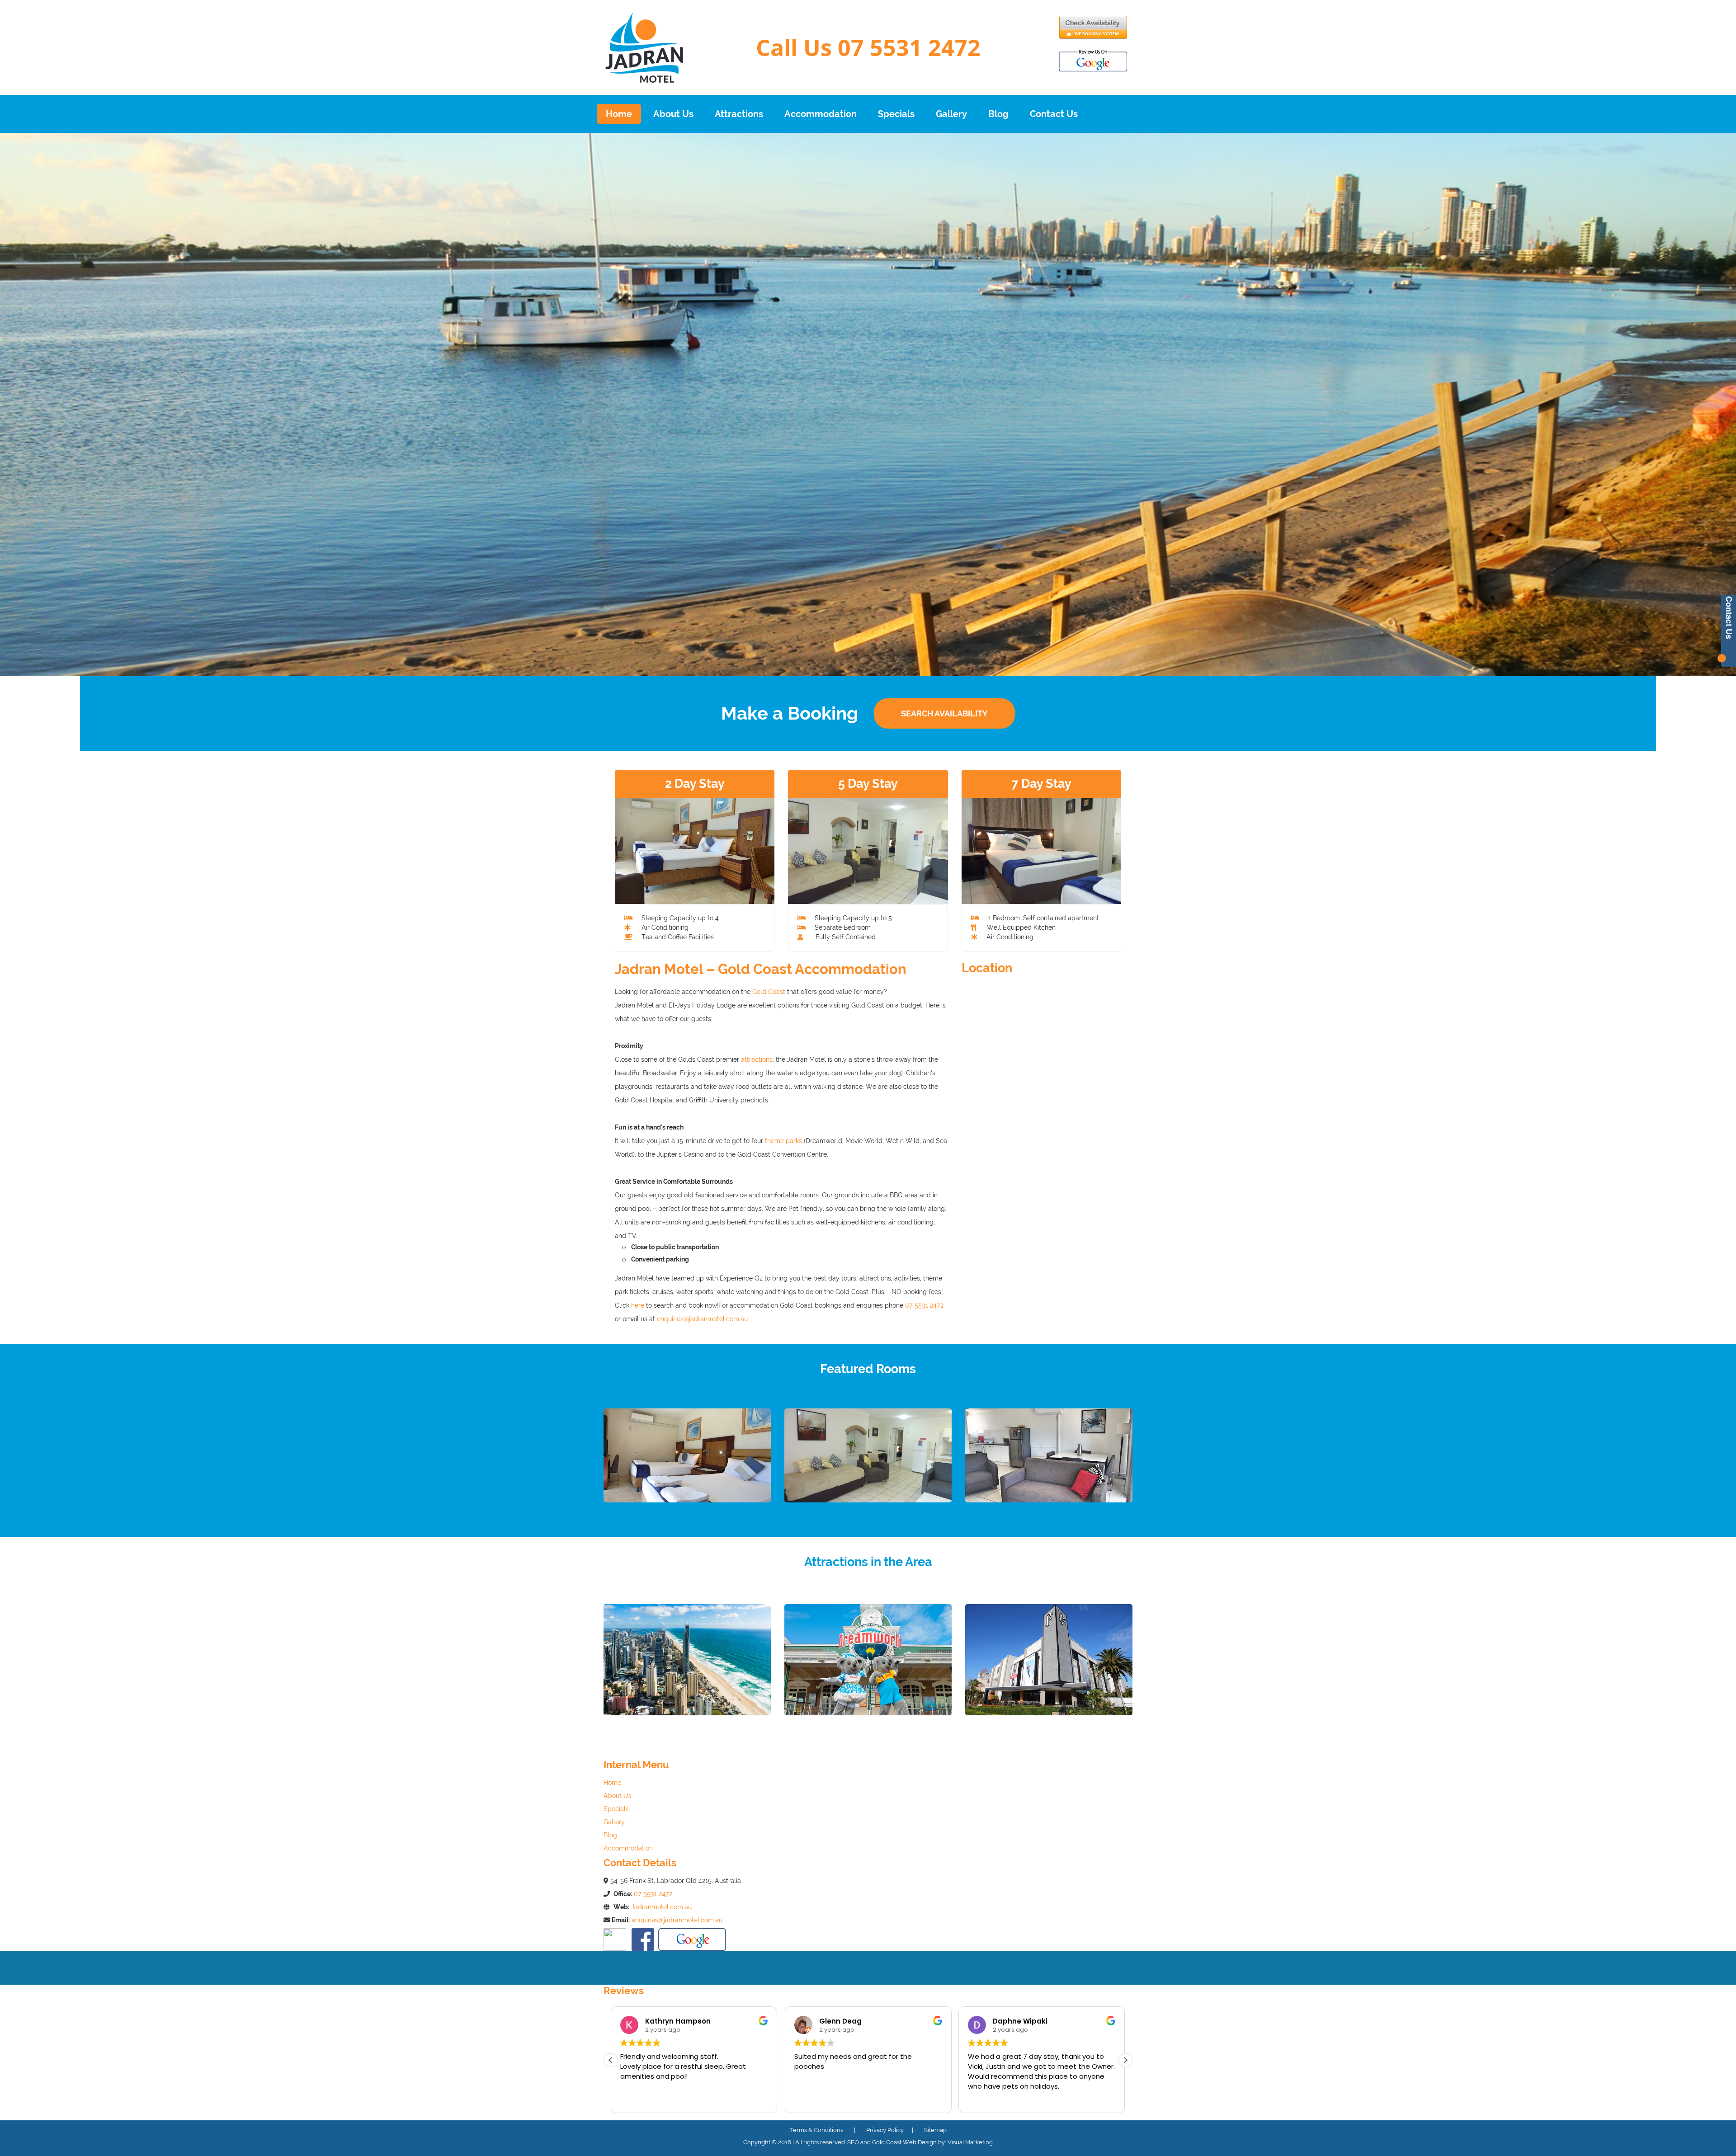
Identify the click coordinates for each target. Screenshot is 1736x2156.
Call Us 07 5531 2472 (868, 47)
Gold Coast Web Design (904, 2142)
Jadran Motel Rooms (687, 1525)
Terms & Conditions (816, 2130)
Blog (998, 114)
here (638, 1305)
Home (619, 114)
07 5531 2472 (924, 1305)
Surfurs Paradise (687, 1729)
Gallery (951, 114)
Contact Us (1054, 114)
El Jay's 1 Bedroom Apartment (868, 1525)
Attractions (739, 114)
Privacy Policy (886, 2130)
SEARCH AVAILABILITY (944, 713)
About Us (673, 114)
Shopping (1049, 1729)
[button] (1125, 2060)
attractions (757, 1059)
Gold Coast (769, 992)
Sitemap (935, 2130)
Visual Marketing (970, 2142)
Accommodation (821, 114)
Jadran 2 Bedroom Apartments (1049, 1525)
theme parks (783, 1141)
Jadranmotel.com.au (661, 1907)
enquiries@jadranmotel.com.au (702, 1319)
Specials (896, 114)
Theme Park (868, 1729)
